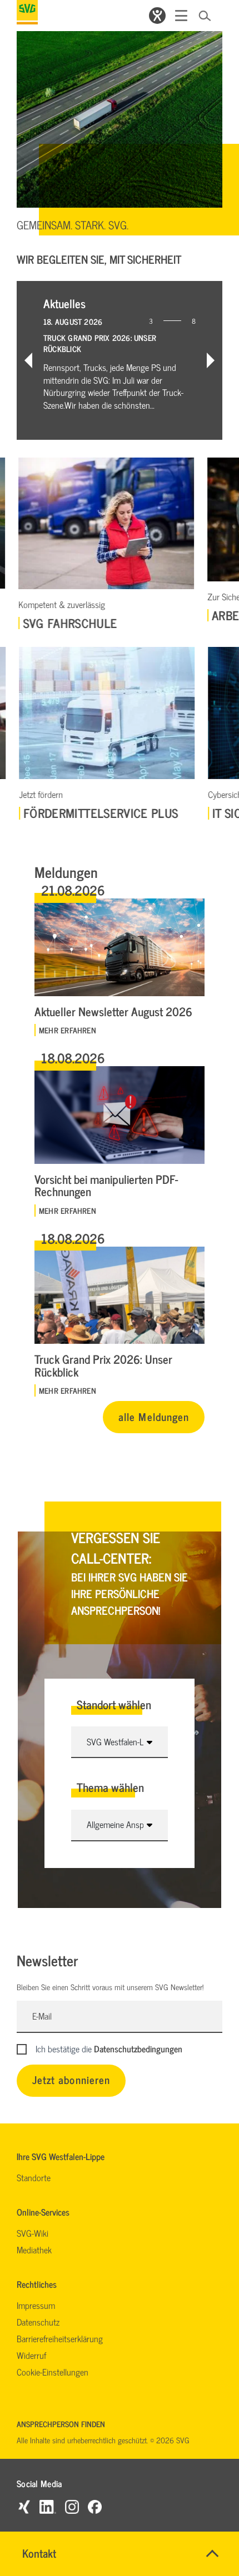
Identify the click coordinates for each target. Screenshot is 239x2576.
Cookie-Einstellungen (53, 2372)
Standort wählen (114, 1704)
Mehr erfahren (68, 1030)
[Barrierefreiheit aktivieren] (157, 16)
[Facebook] (95, 2506)
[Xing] (24, 2506)
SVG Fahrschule (68, 623)
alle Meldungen (154, 1416)
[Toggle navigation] (181, 16)
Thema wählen (110, 1787)
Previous (28, 360)
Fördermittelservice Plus (98, 813)
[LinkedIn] (48, 2506)
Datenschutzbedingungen (138, 2048)
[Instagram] (72, 2506)
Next (211, 360)
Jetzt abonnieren (71, 2079)
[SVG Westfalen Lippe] (27, 12)
